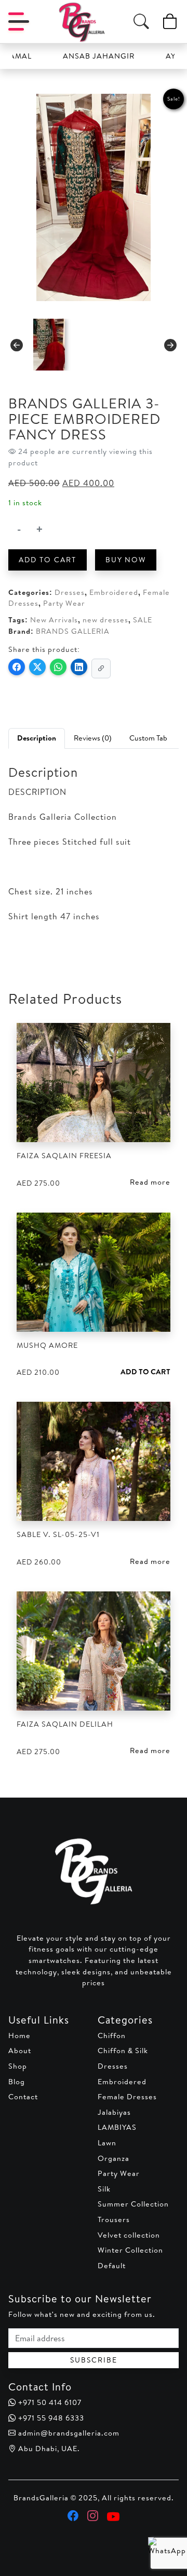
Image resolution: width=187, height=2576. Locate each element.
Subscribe (94, 2360)
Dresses (70, 592)
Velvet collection (129, 2235)
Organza (113, 2158)
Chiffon (112, 2036)
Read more (150, 1182)
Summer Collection (133, 2204)
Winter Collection (130, 2250)
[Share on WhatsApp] (58, 667)
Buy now (126, 560)
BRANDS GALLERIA (73, 631)
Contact (23, 2097)
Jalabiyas (114, 2112)
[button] (17, 345)
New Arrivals (54, 620)
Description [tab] (37, 738)
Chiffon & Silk (123, 2051)
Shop (18, 2066)
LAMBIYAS (117, 2127)
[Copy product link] (101, 669)
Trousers (114, 2219)
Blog (17, 2082)
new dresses (105, 620)
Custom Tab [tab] (148, 738)
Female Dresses (127, 2097)
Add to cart (48, 560)
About (20, 2051)
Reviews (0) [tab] (93, 738)
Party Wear (64, 603)
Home (19, 2036)
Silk (104, 2189)
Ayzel (161, 56)
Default (112, 2266)
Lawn (107, 2143)
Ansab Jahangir (83, 56)
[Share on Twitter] (37, 667)
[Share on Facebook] (17, 667)
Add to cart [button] (145, 1372)
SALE (143, 620)
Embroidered (114, 592)
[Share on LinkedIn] (79, 667)
